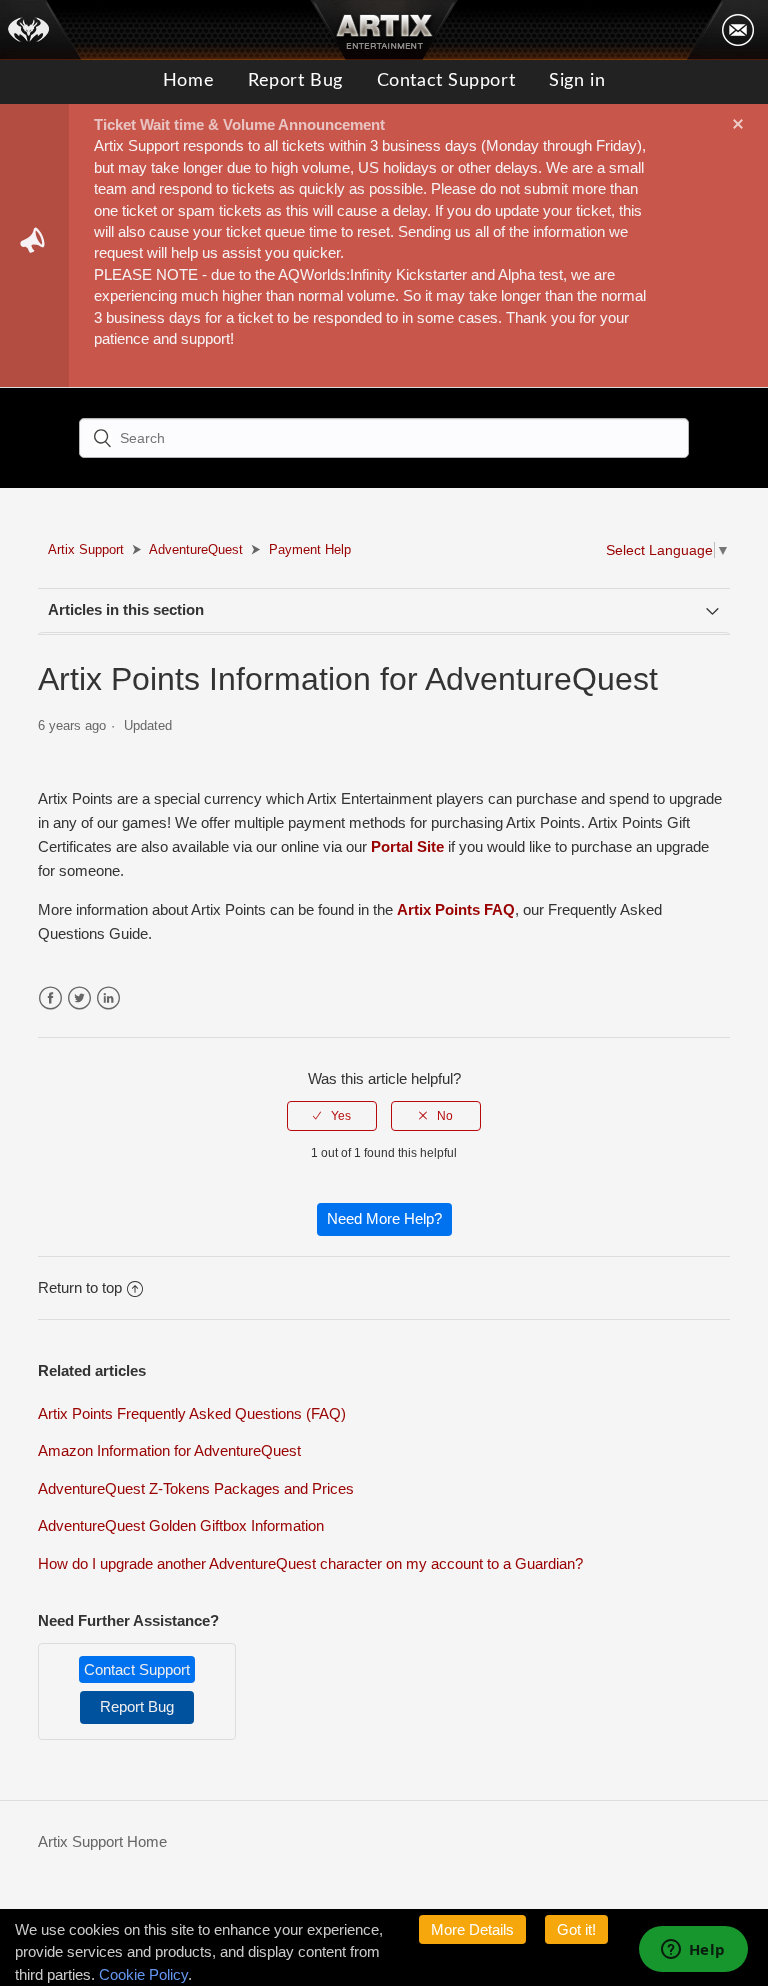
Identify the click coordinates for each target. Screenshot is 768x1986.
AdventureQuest (196, 549)
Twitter (79, 998)
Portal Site (407, 846)
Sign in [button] (577, 81)
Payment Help (310, 549)
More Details (472, 1929)
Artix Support (86, 549)
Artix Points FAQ (456, 909)
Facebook (50, 998)
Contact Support (446, 81)
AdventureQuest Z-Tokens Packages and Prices (196, 1488)
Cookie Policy (143, 1974)
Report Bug (295, 81)
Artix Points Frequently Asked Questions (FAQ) (192, 1413)
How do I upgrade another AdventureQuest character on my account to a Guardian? (310, 1563)
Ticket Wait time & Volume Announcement (239, 124)
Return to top (80, 1287)
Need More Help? (384, 1218)
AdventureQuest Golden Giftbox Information (181, 1525)
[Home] (41, 30)
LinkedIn (108, 998)
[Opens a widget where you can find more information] (693, 1951)
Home (188, 81)
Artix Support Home (102, 1841)
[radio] (332, 1116)
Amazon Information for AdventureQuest (169, 1450)
